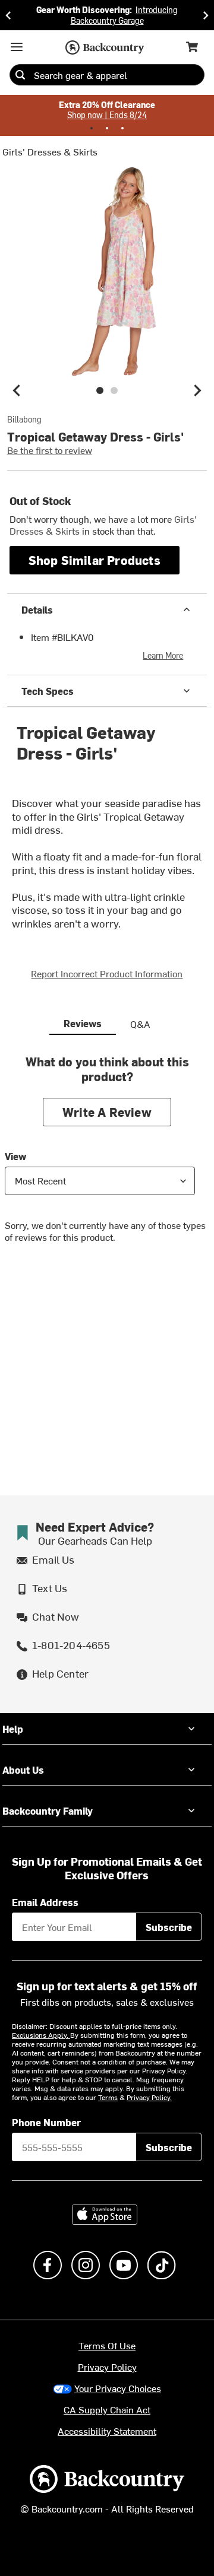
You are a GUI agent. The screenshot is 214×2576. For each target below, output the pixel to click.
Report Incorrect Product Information (107, 973)
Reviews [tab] (83, 1023)
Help (13, 1729)
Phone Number (46, 2122)
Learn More (163, 655)
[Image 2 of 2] (114, 390)
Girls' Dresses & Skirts (50, 151)
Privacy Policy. (149, 2097)
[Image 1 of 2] (100, 390)
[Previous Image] (17, 390)
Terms (108, 2097)
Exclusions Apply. (41, 2035)
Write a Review (107, 1112)
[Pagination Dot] (92, 128)
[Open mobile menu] (17, 47)
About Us (23, 1770)
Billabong (24, 420)
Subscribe (169, 1927)
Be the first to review (50, 450)
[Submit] (20, 75)
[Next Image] (197, 390)
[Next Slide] (206, 15)
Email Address (45, 1902)
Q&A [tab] (140, 1024)
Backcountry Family (48, 1810)
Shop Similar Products (95, 560)
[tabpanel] (107, 1158)
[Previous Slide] (8, 15)
